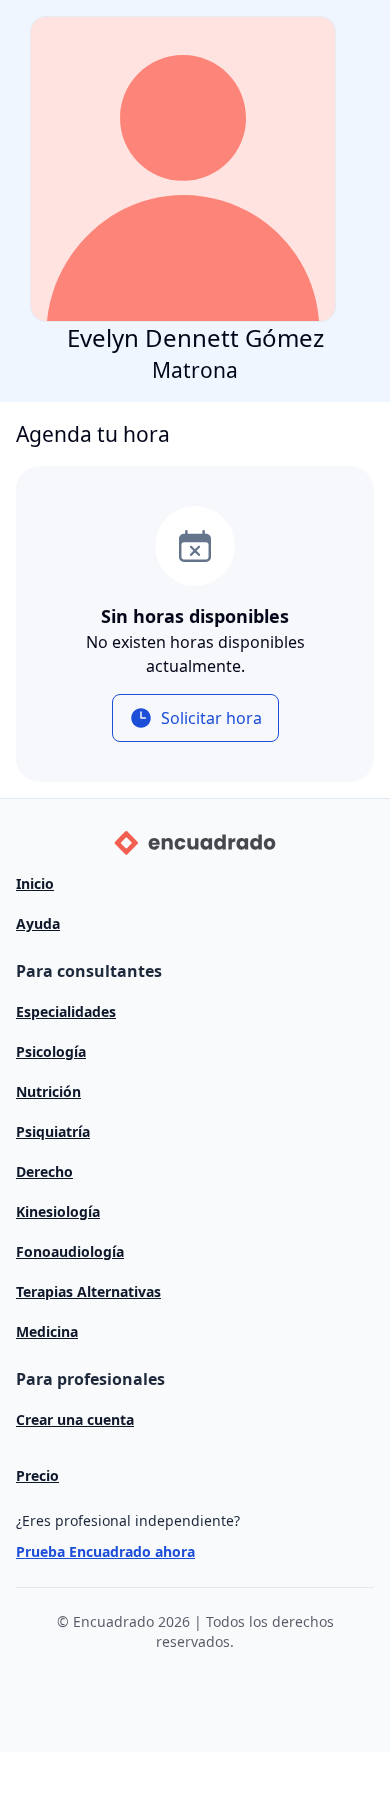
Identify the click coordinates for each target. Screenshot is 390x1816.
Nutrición (48, 1091)
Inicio (35, 883)
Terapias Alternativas (88, 1291)
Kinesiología (58, 1211)
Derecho (44, 1171)
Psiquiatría (53, 1131)
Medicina (47, 1331)
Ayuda (38, 923)
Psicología (51, 1051)
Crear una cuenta (75, 1419)
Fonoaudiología (70, 1251)
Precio (37, 1475)
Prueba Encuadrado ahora (105, 1551)
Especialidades (66, 1011)
